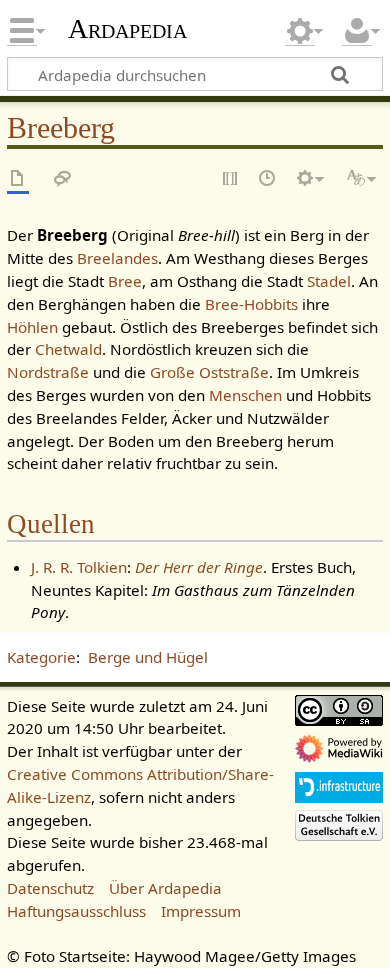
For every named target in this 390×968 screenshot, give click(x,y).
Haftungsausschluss (76, 911)
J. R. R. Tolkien (79, 567)
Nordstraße (48, 372)
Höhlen (32, 327)
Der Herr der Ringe (199, 567)
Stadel (329, 281)
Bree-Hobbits (251, 304)
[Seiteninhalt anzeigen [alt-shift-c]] (18, 179)
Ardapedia (127, 29)
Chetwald (68, 349)
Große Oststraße (209, 372)
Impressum (201, 911)
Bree (125, 281)
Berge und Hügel (148, 657)
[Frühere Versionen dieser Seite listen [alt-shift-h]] (268, 179)
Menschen (245, 395)
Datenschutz (50, 888)
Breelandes (117, 258)
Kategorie (41, 657)
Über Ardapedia (165, 888)
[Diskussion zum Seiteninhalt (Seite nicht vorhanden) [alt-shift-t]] (63, 179)
